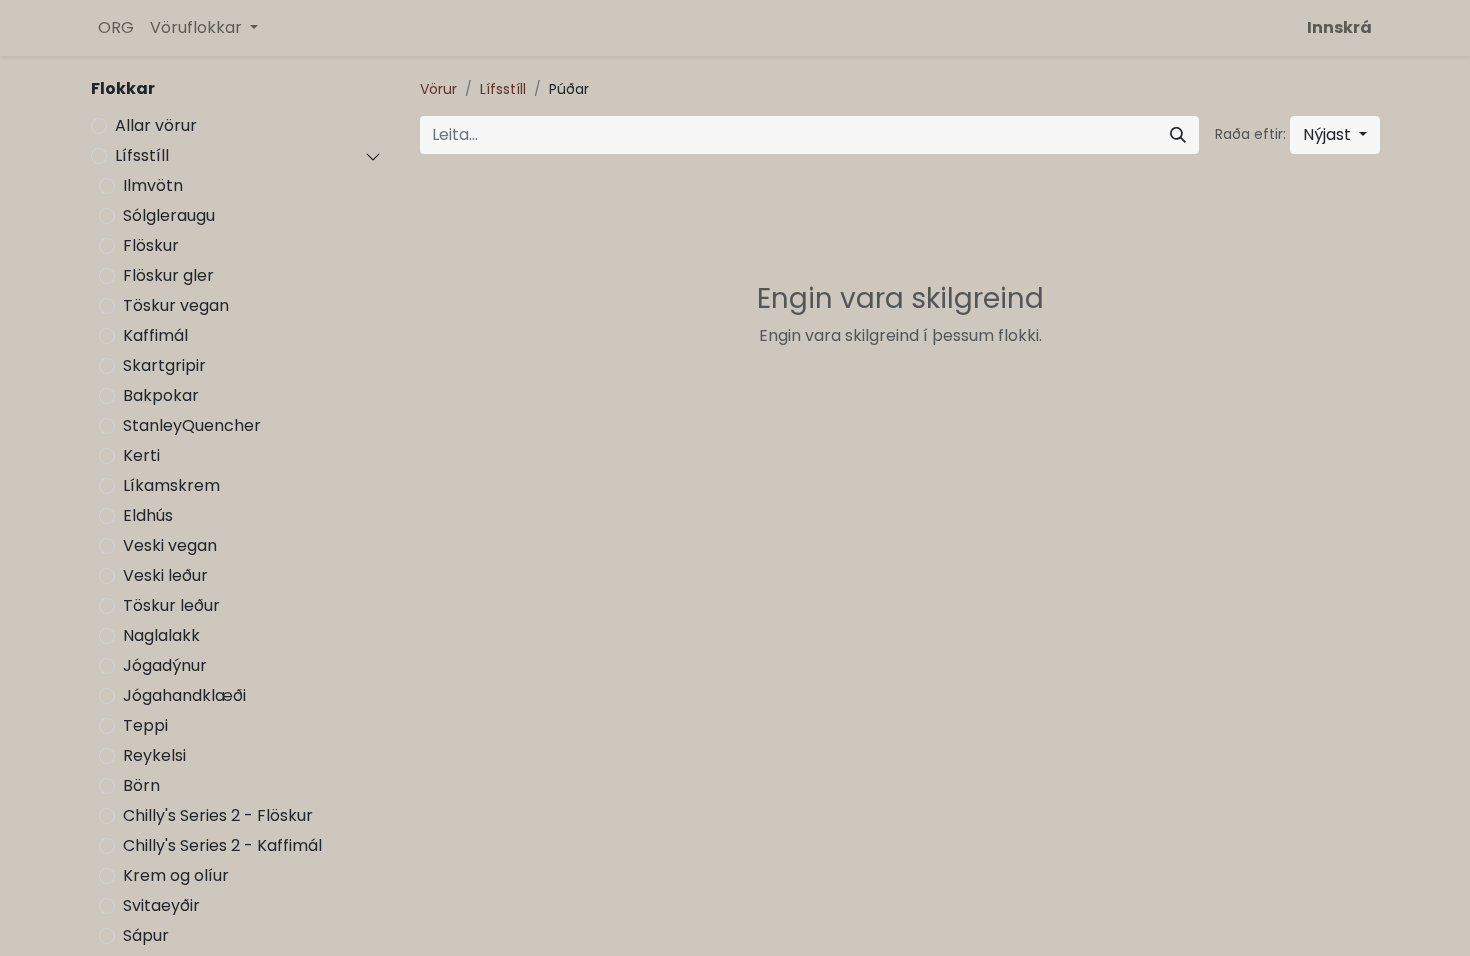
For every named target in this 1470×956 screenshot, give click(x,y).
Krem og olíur (176, 875)
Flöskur (151, 245)
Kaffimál (155, 335)
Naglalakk (161, 635)
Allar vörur (156, 125)
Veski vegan (170, 545)
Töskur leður (171, 605)
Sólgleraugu (169, 215)
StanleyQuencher (192, 425)
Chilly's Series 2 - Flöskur (218, 815)
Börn (141, 785)
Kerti (141, 455)
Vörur (438, 89)
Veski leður (165, 575)
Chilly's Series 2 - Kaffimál (222, 845)
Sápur (146, 935)
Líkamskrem (171, 485)
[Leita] (1178, 135)
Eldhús (148, 515)
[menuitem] (116, 28)
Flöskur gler (168, 275)
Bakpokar (161, 395)
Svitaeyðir (161, 905)
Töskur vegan (176, 305)
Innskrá (1339, 27)
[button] (1335, 135)
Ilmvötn (153, 185)
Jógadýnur (165, 665)
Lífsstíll (142, 155)
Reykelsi (154, 755)
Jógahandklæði (184, 695)
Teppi (145, 725)
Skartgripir (164, 365)
